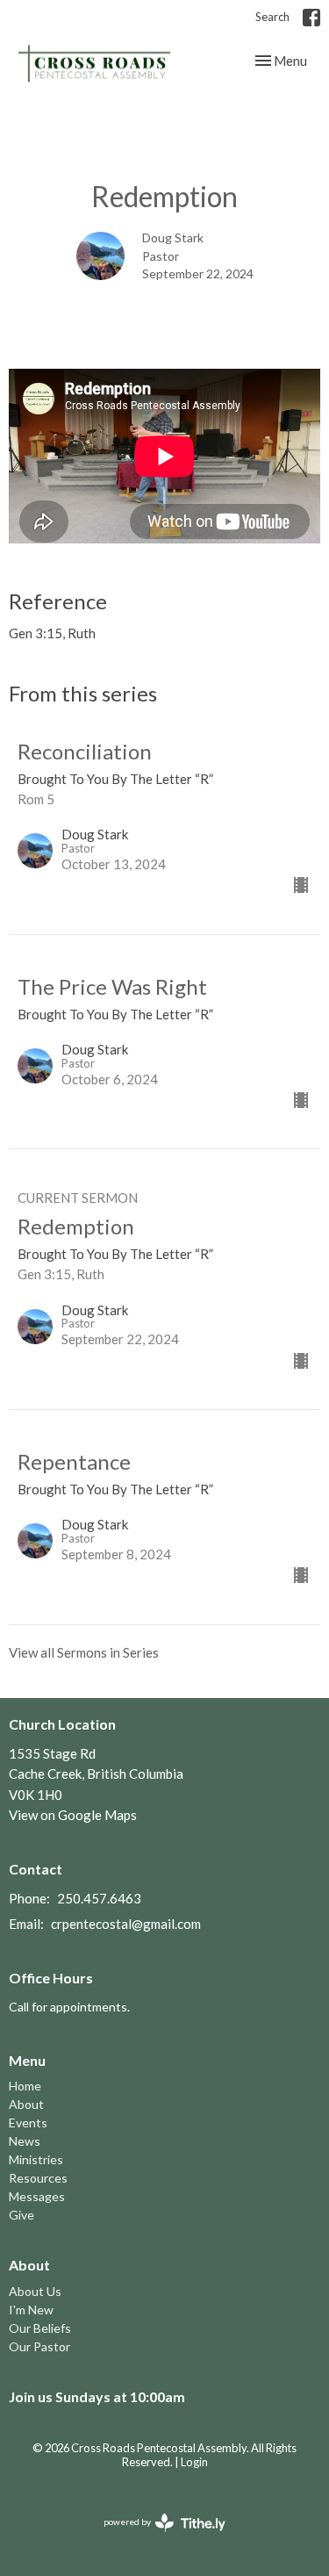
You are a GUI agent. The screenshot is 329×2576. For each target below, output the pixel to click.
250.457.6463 (99, 1898)
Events (28, 2123)
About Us (35, 2291)
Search (272, 17)
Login (194, 2462)
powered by (156, 2537)
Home (25, 2086)
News (25, 2141)
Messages (37, 2196)
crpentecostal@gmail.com (126, 1924)
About (26, 2104)
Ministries (36, 2159)
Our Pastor (39, 2346)
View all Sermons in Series (84, 1652)
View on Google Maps (73, 1815)
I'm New (31, 2310)
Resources (38, 2178)
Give (21, 2215)
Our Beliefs (40, 2328)
